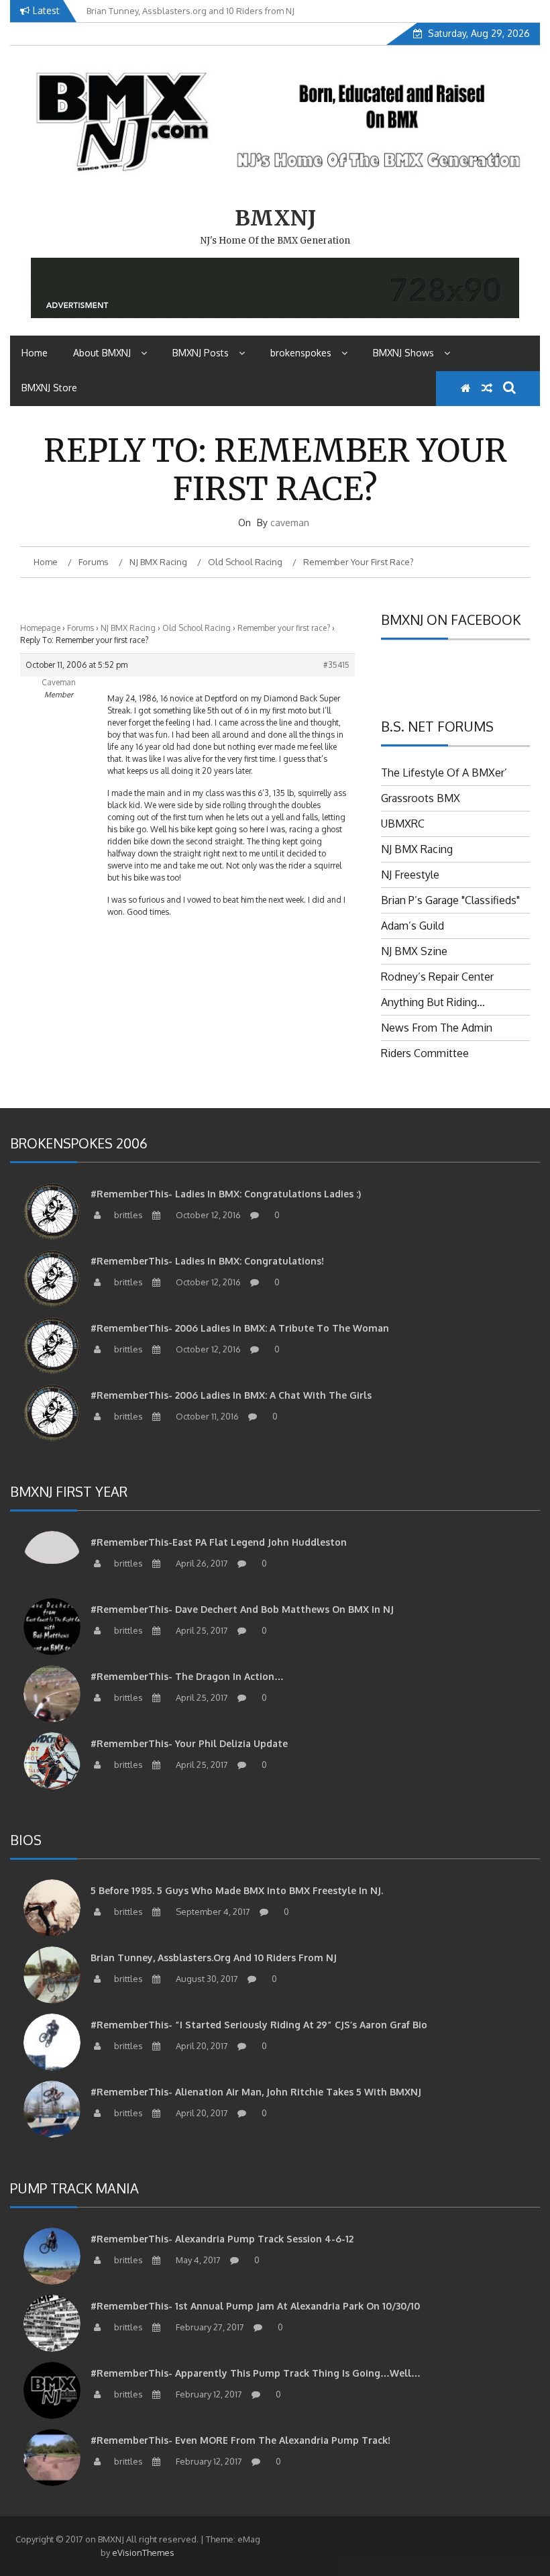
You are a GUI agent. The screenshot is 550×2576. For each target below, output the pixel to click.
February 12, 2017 (208, 2394)
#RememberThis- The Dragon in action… (187, 1676)
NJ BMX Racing (128, 628)
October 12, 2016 (207, 1215)
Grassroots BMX (421, 798)
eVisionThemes (143, 2553)
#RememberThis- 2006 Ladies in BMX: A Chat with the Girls (231, 1395)
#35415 (336, 665)
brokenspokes (301, 353)
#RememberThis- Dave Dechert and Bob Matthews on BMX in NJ (242, 1609)
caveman (290, 523)
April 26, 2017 (201, 1563)
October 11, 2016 (206, 1416)
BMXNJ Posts (201, 353)
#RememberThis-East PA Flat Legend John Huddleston (219, 1542)
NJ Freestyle (410, 875)
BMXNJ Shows (403, 353)
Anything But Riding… (433, 1002)
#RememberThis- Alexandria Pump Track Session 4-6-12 (222, 2239)
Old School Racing (197, 628)
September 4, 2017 (212, 1912)
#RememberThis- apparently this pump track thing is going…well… (256, 2373)
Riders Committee (425, 1053)
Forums (80, 628)
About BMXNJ (102, 353)
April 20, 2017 (201, 2046)
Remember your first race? (284, 628)
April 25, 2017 (201, 1630)
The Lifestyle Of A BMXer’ (444, 773)
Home (35, 353)
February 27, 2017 (209, 2327)
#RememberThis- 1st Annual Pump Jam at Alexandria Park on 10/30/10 (255, 2306)
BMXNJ (275, 218)
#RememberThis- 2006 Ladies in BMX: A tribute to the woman (240, 1328)
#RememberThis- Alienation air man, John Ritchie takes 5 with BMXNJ (256, 2092)
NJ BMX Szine (414, 951)
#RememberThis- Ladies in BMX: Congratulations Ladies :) (226, 1194)
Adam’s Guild (412, 926)
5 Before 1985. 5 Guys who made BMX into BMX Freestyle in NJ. (237, 1890)
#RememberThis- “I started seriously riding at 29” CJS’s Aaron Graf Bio (259, 2025)
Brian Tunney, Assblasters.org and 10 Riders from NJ (214, 1958)
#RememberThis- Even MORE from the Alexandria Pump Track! (240, 2440)
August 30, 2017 (206, 1979)
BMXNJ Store (49, 388)
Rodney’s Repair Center (437, 977)
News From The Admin (437, 1028)
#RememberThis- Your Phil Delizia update (189, 1743)
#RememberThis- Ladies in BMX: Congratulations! (207, 1261)
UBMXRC (403, 824)
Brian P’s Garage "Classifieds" (450, 900)
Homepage (40, 628)
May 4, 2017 (197, 2260)
